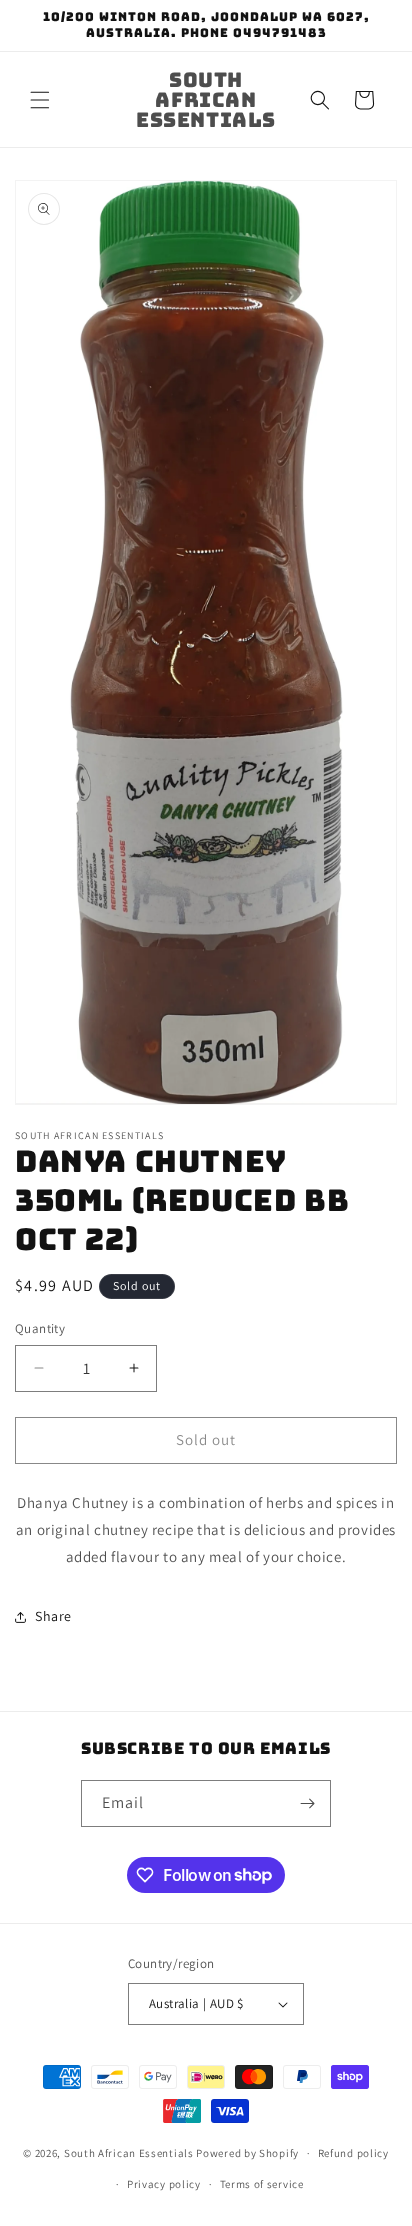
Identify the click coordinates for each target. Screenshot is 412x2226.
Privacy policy (164, 2184)
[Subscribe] (308, 1803)
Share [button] (53, 1616)
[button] (40, 100)
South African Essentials (129, 2153)
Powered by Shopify (247, 2153)
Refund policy (353, 2153)
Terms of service (262, 2184)
